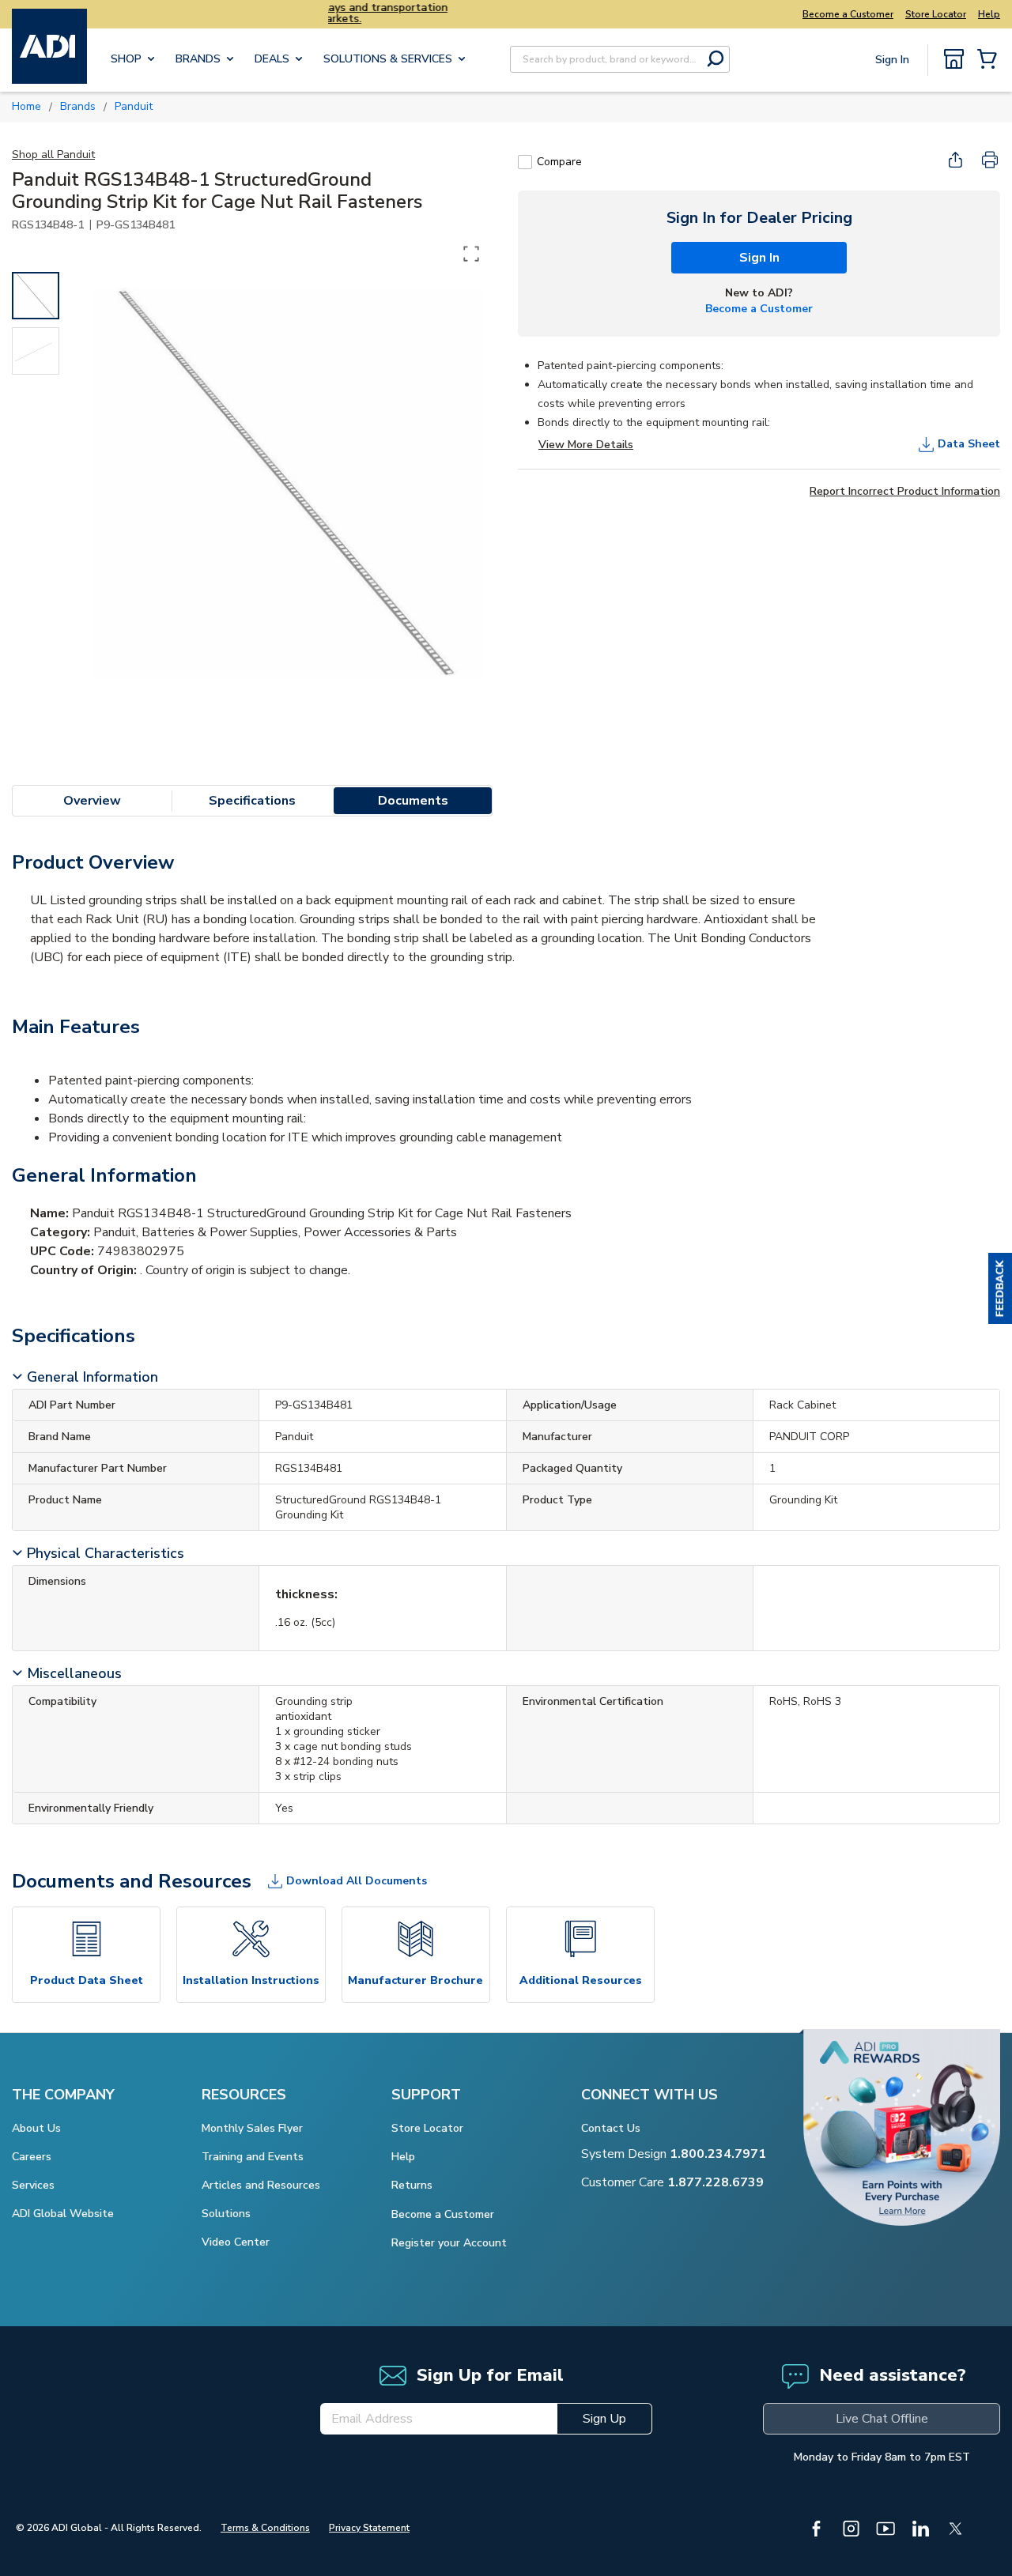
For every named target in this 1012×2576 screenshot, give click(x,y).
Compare (559, 162)
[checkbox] (525, 162)
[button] (1000, 1288)
